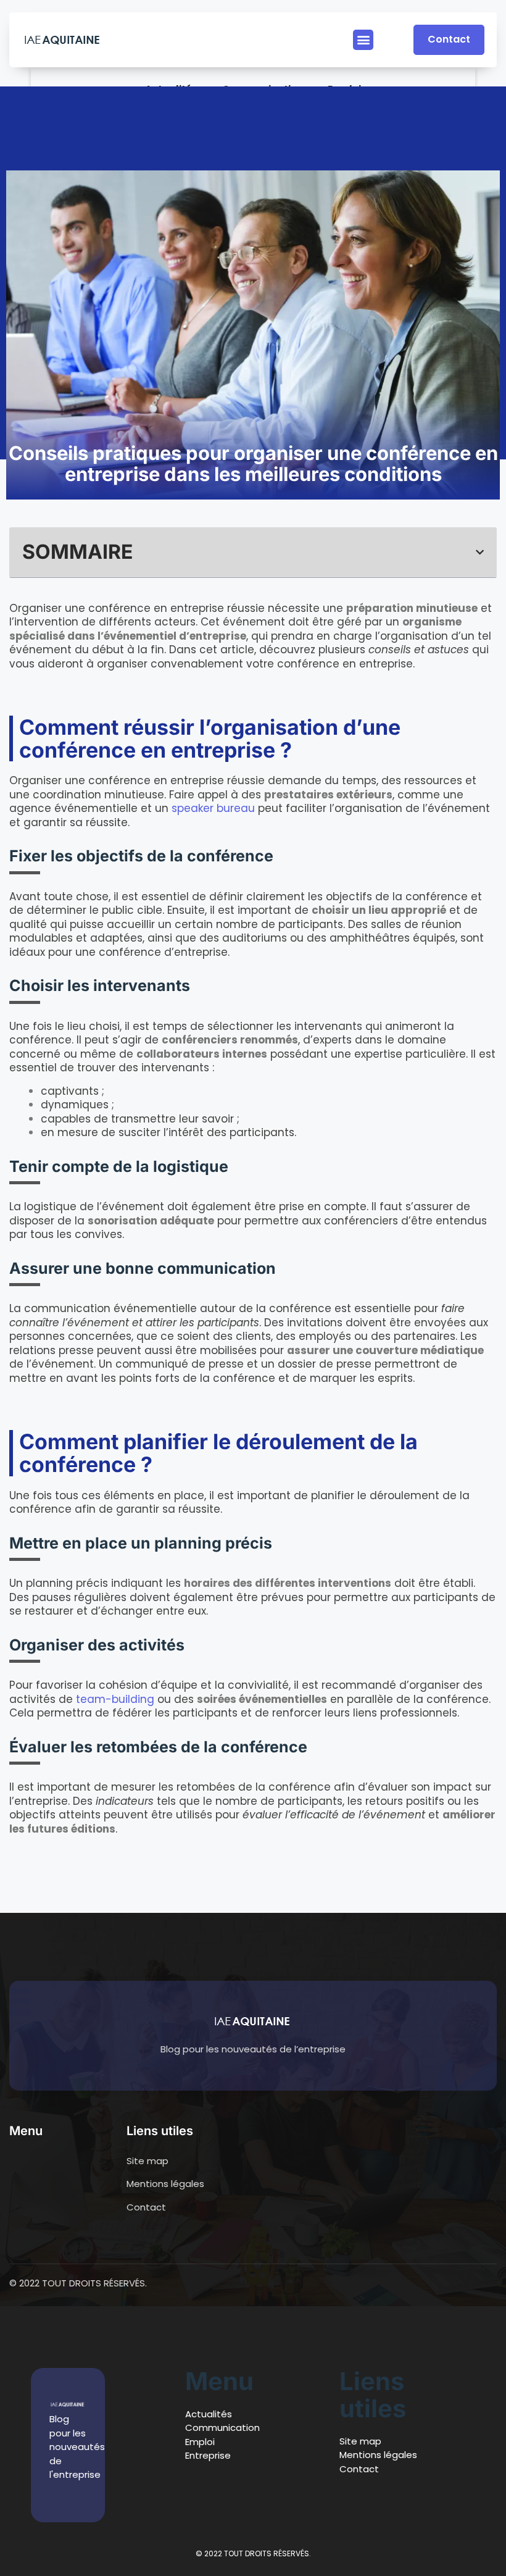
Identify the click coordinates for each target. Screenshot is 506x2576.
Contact (359, 2469)
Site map (360, 2441)
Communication (222, 2428)
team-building (115, 1699)
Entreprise (208, 2455)
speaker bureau (213, 808)
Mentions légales (378, 2455)
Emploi (200, 2442)
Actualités (209, 2414)
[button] (363, 40)
